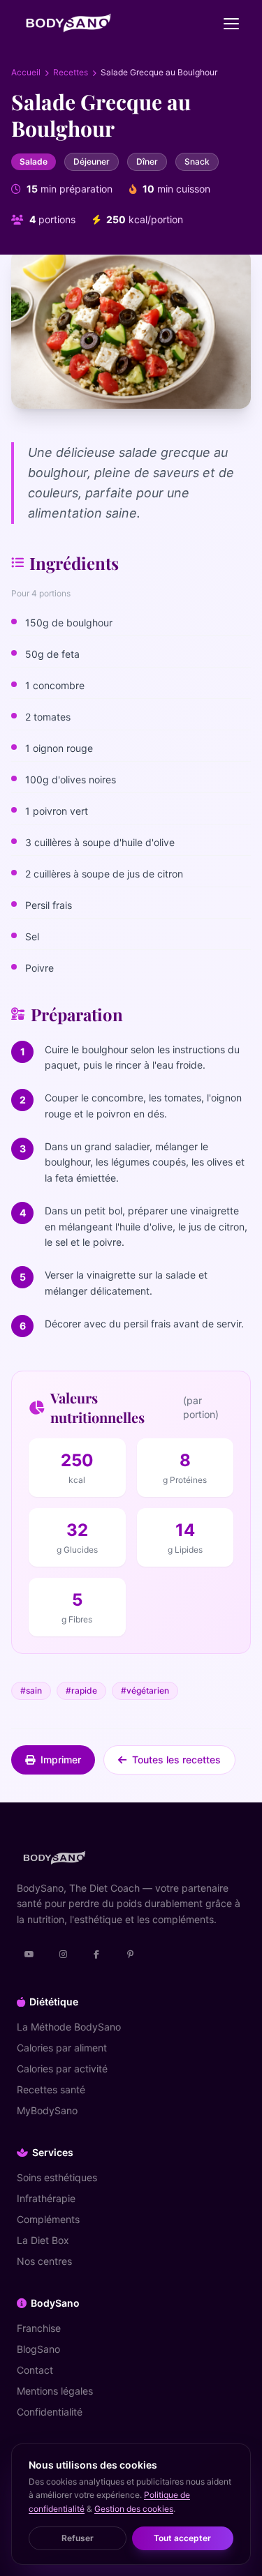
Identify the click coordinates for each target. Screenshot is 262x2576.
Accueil (26, 72)
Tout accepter (182, 2538)
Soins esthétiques (57, 2177)
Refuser (78, 2538)
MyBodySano (47, 2110)
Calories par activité (62, 2069)
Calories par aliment (62, 2048)
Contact (35, 2370)
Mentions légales (55, 2391)
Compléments (48, 2219)
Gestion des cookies (134, 2509)
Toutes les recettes (176, 1760)
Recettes (71, 72)
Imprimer (61, 1760)
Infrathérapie (46, 2198)
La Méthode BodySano (69, 2027)
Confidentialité (50, 2412)
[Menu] (231, 24)
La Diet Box (43, 2240)
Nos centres (44, 2261)
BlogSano (38, 2349)
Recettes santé (51, 2089)
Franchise (39, 2328)
